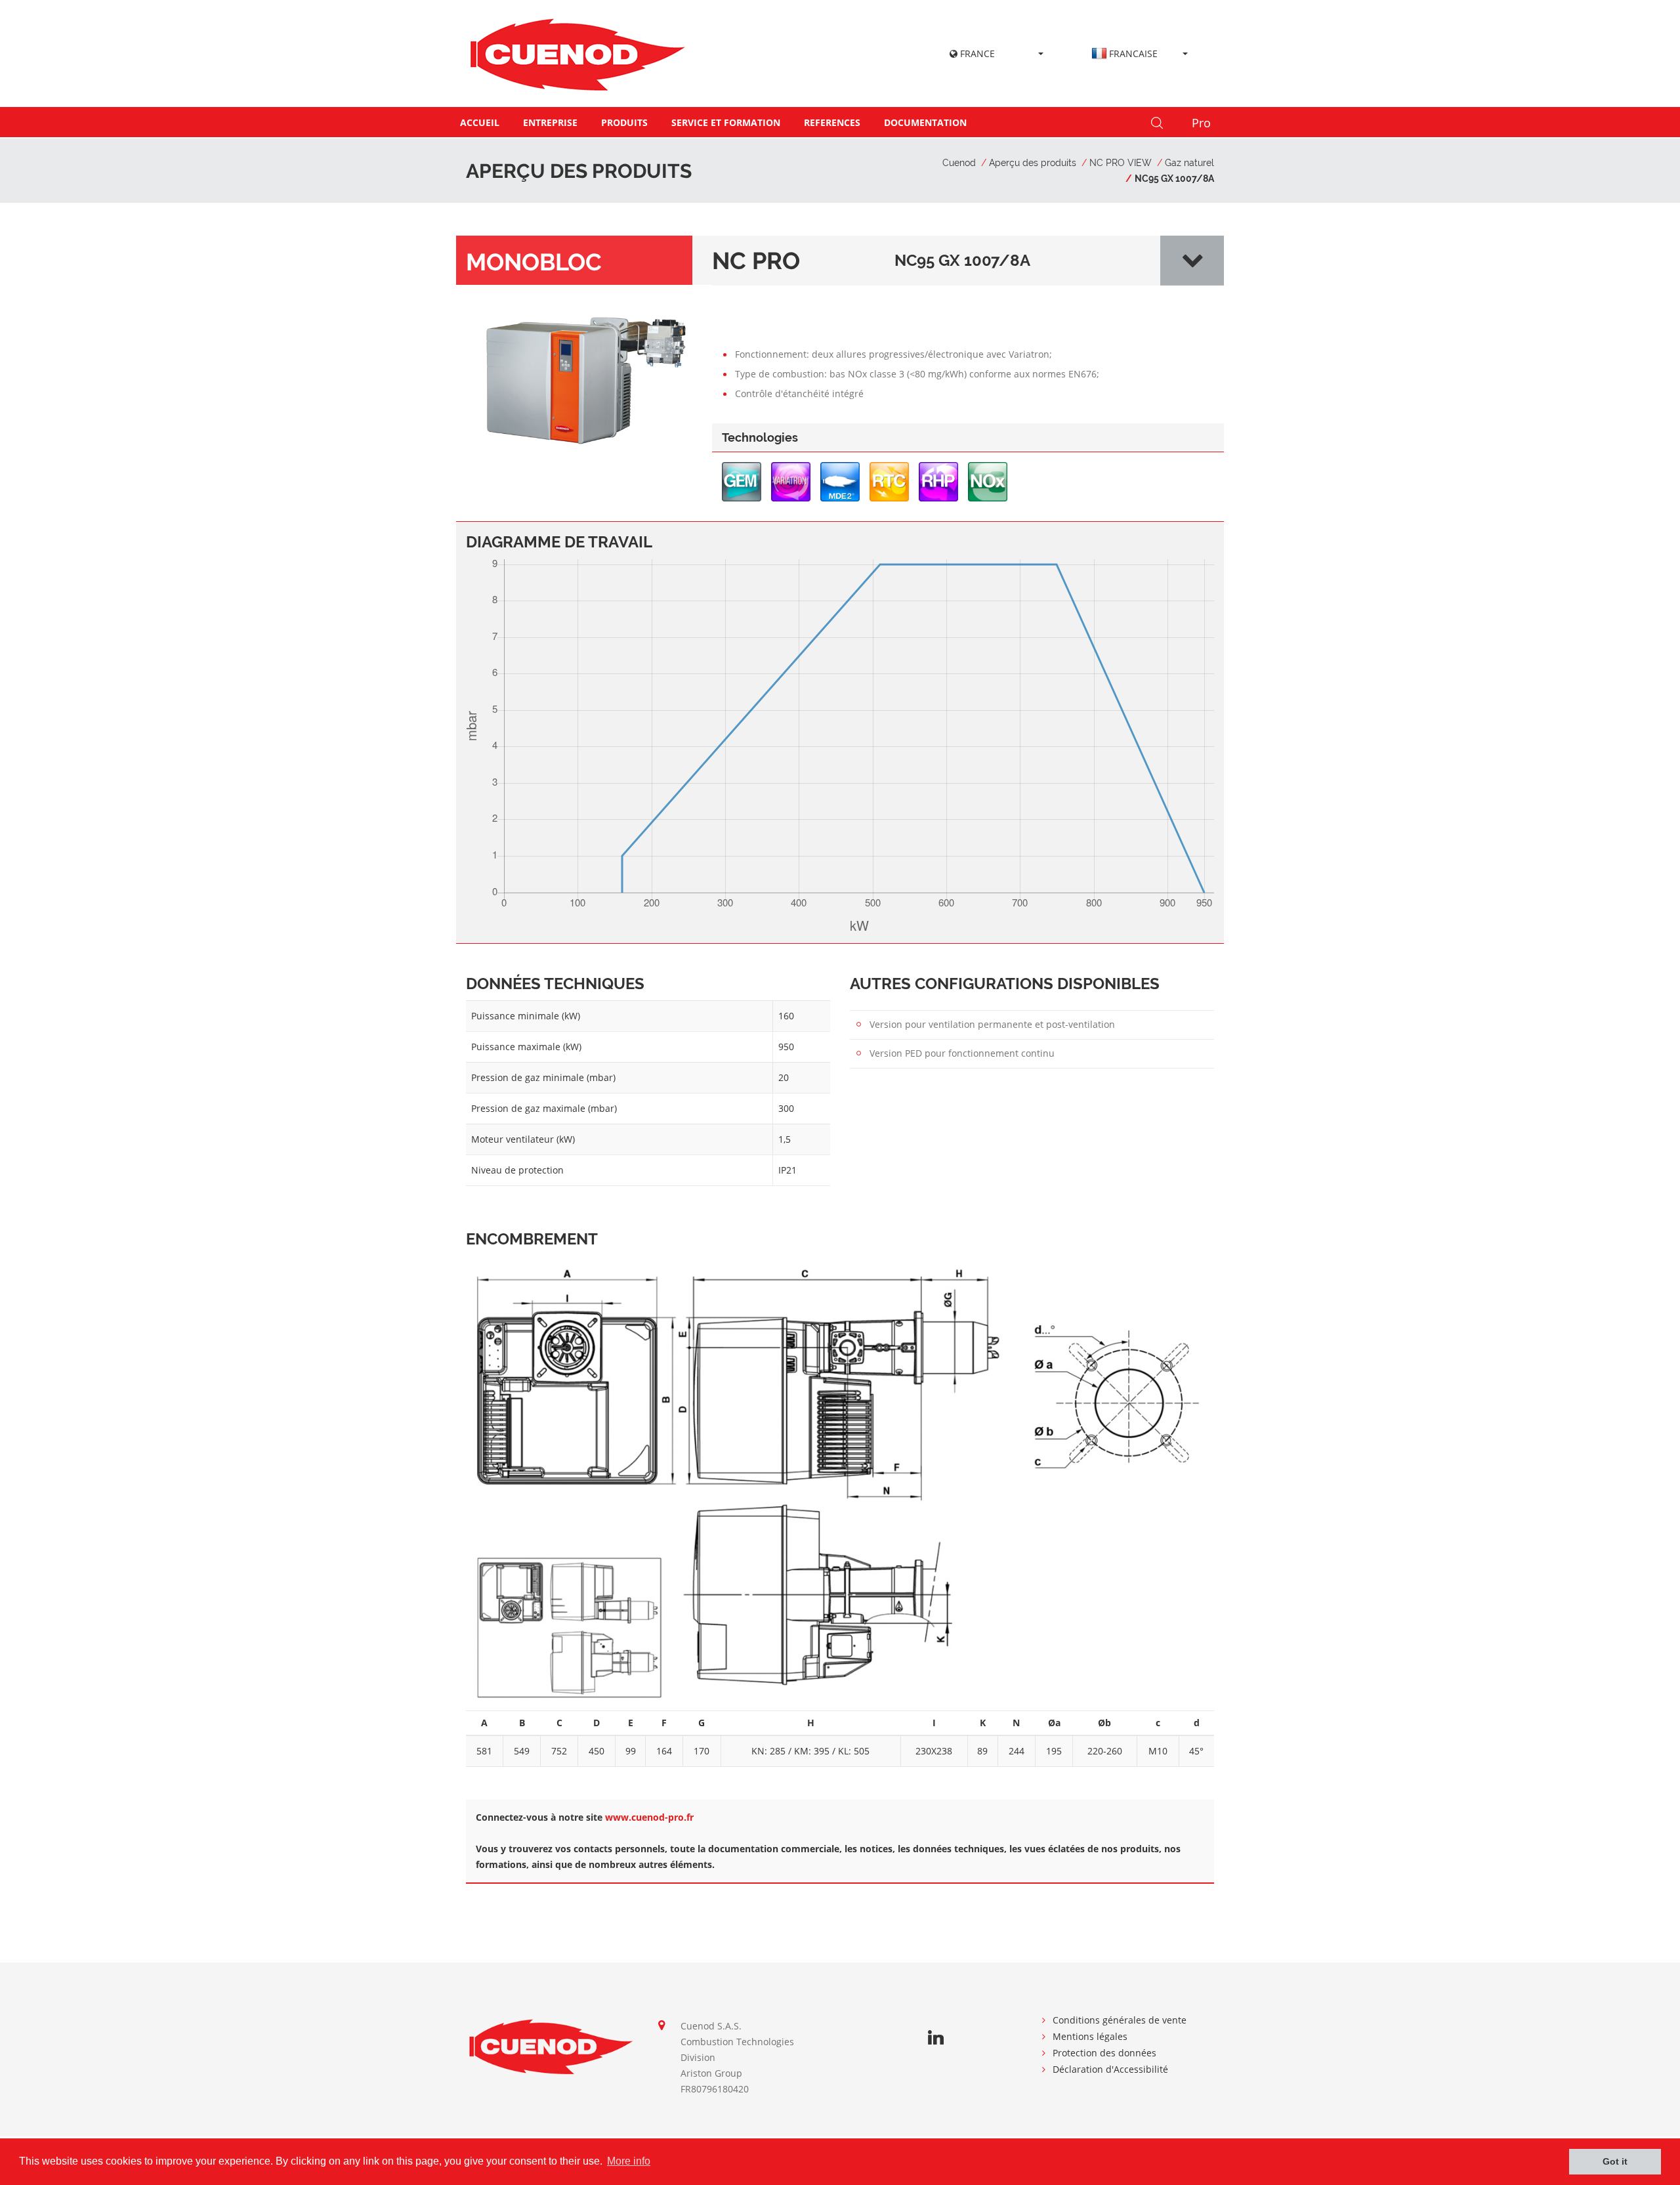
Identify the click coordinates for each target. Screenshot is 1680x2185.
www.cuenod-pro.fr (649, 1817)
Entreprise (550, 122)
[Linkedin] (936, 2038)
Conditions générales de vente (1120, 2020)
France (976, 53)
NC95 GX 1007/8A (1174, 179)
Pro (1201, 123)
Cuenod (959, 163)
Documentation (925, 122)
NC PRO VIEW (1121, 163)
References (832, 122)
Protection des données (1104, 2053)
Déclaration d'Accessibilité (1110, 2069)
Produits (624, 122)
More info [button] (629, 2161)
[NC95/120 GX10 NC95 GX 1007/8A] (584, 378)
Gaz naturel (1189, 163)
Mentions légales (1090, 2036)
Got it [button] (1615, 2161)
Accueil (480, 122)
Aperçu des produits (1033, 163)
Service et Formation (726, 122)
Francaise (1133, 53)
